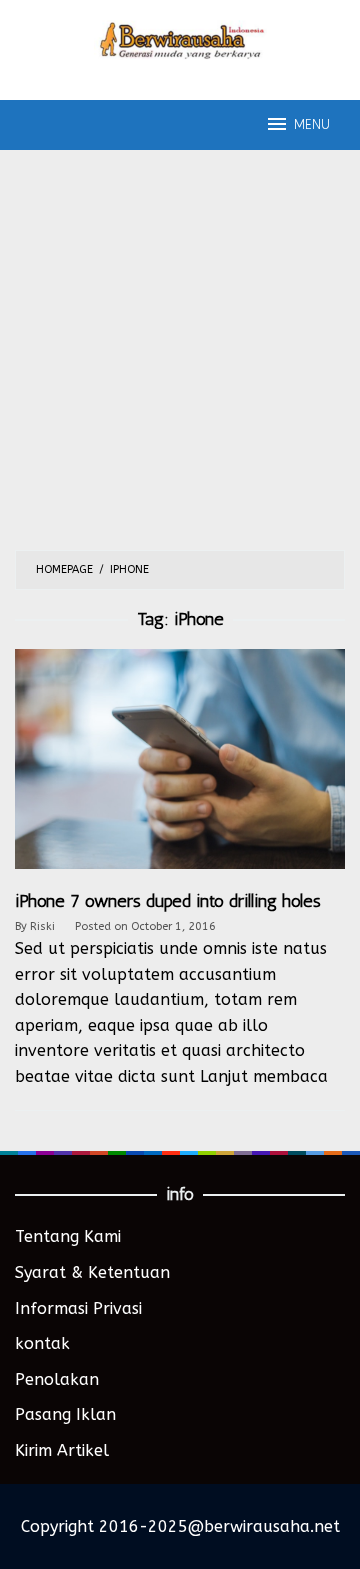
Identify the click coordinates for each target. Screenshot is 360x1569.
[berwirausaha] (180, 38)
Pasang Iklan (65, 1414)
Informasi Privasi (78, 1308)
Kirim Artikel (62, 1450)
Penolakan (57, 1379)
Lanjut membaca (264, 1076)
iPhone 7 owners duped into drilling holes (168, 901)
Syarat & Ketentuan (92, 1272)
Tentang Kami (68, 1236)
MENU (312, 124)
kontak (42, 1343)
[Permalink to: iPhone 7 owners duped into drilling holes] (180, 768)
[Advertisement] (180, 360)
